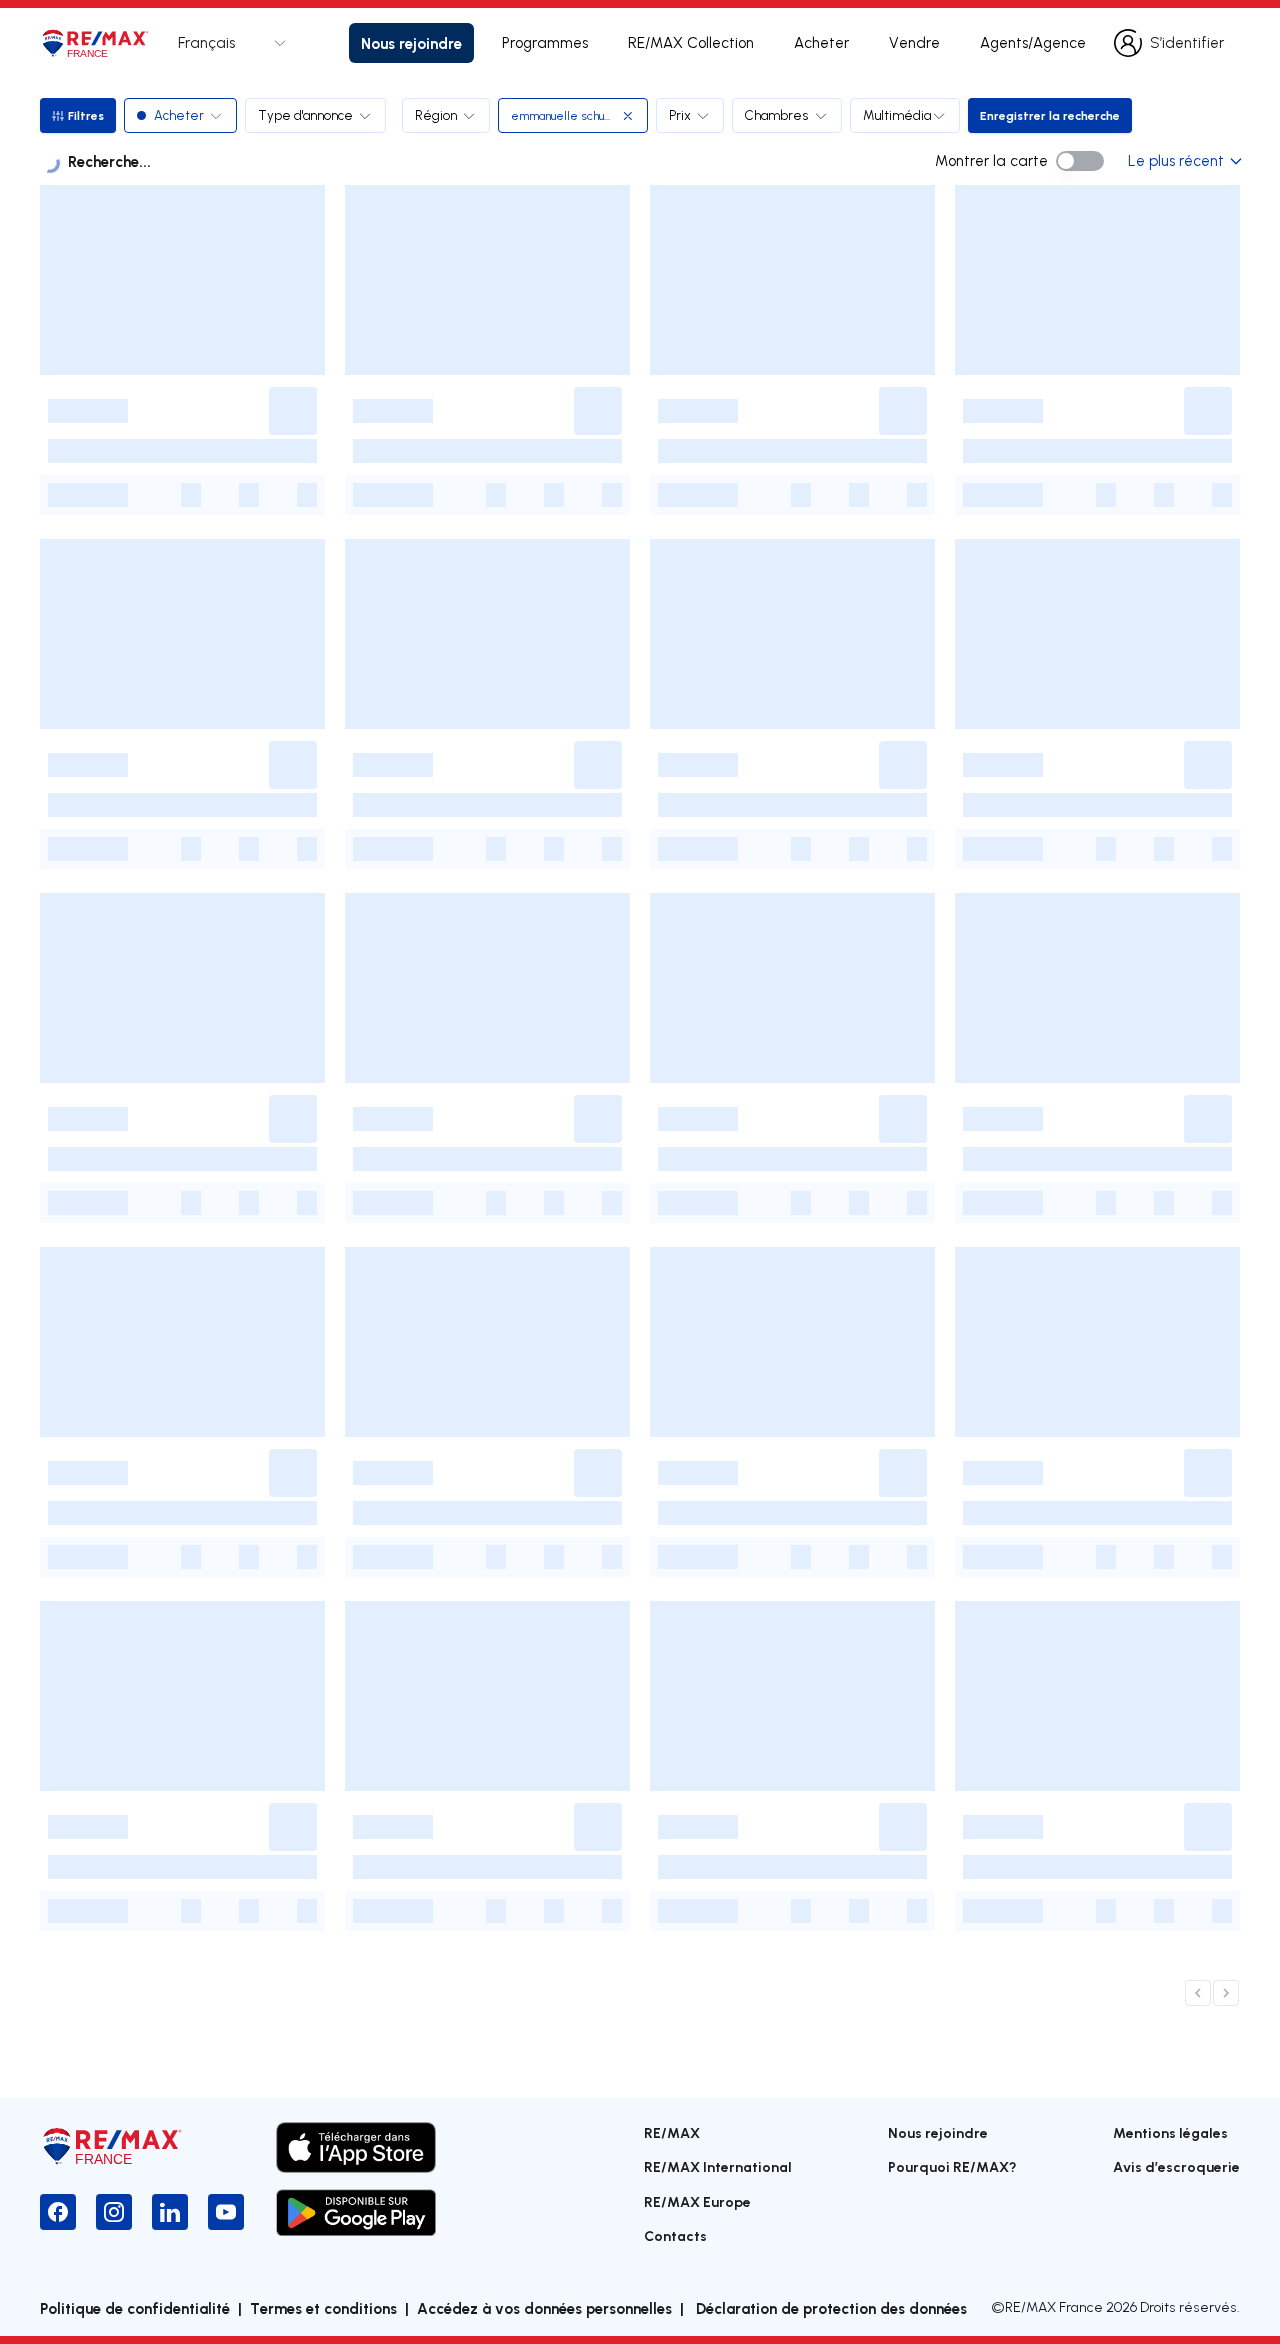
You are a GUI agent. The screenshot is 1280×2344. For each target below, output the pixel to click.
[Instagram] (114, 2212)
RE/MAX (672, 2132)
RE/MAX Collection (691, 42)
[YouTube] (226, 2212)
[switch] (1080, 161)
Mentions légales (1170, 2132)
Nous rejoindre (411, 43)
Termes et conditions (323, 2308)
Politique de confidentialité (135, 2308)
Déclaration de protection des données (829, 2308)
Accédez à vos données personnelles (544, 2308)
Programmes (545, 42)
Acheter (821, 42)
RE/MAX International (718, 2166)
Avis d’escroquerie (1176, 2166)
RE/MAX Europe (697, 2201)
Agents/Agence (1033, 42)
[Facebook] (58, 2212)
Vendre (914, 42)
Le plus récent (1176, 160)
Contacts (675, 2235)
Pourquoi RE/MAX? (952, 2166)
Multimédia (897, 115)
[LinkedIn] (170, 2212)
